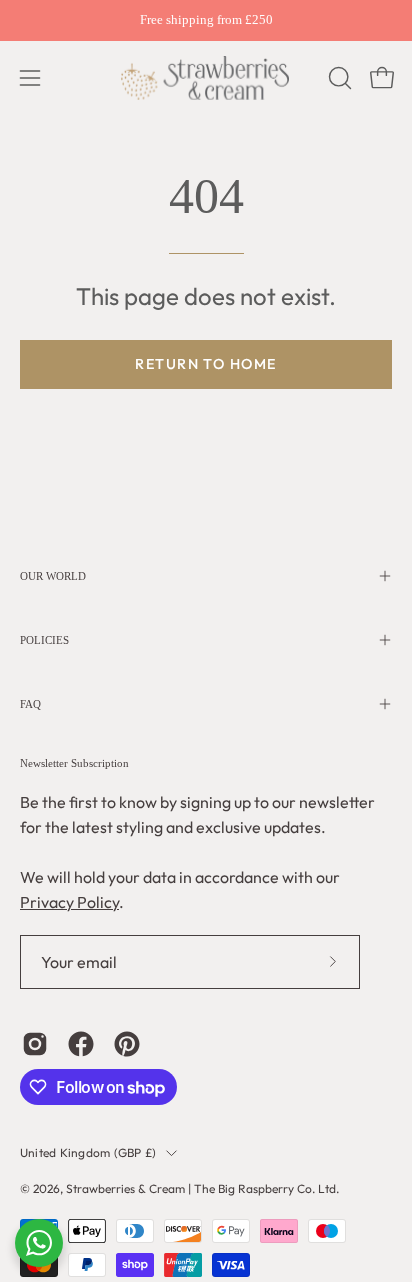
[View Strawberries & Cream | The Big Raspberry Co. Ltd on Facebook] (81, 1044)
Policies (44, 640)
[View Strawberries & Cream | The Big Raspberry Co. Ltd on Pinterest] (127, 1044)
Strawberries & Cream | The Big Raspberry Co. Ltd (201, 1188)
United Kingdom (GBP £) (88, 1152)
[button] (338, 78)
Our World (53, 576)
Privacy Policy (69, 902)
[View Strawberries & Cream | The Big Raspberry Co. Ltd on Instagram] (35, 1044)
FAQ (30, 704)
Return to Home (205, 364)
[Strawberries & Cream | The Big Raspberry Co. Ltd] (206, 78)
